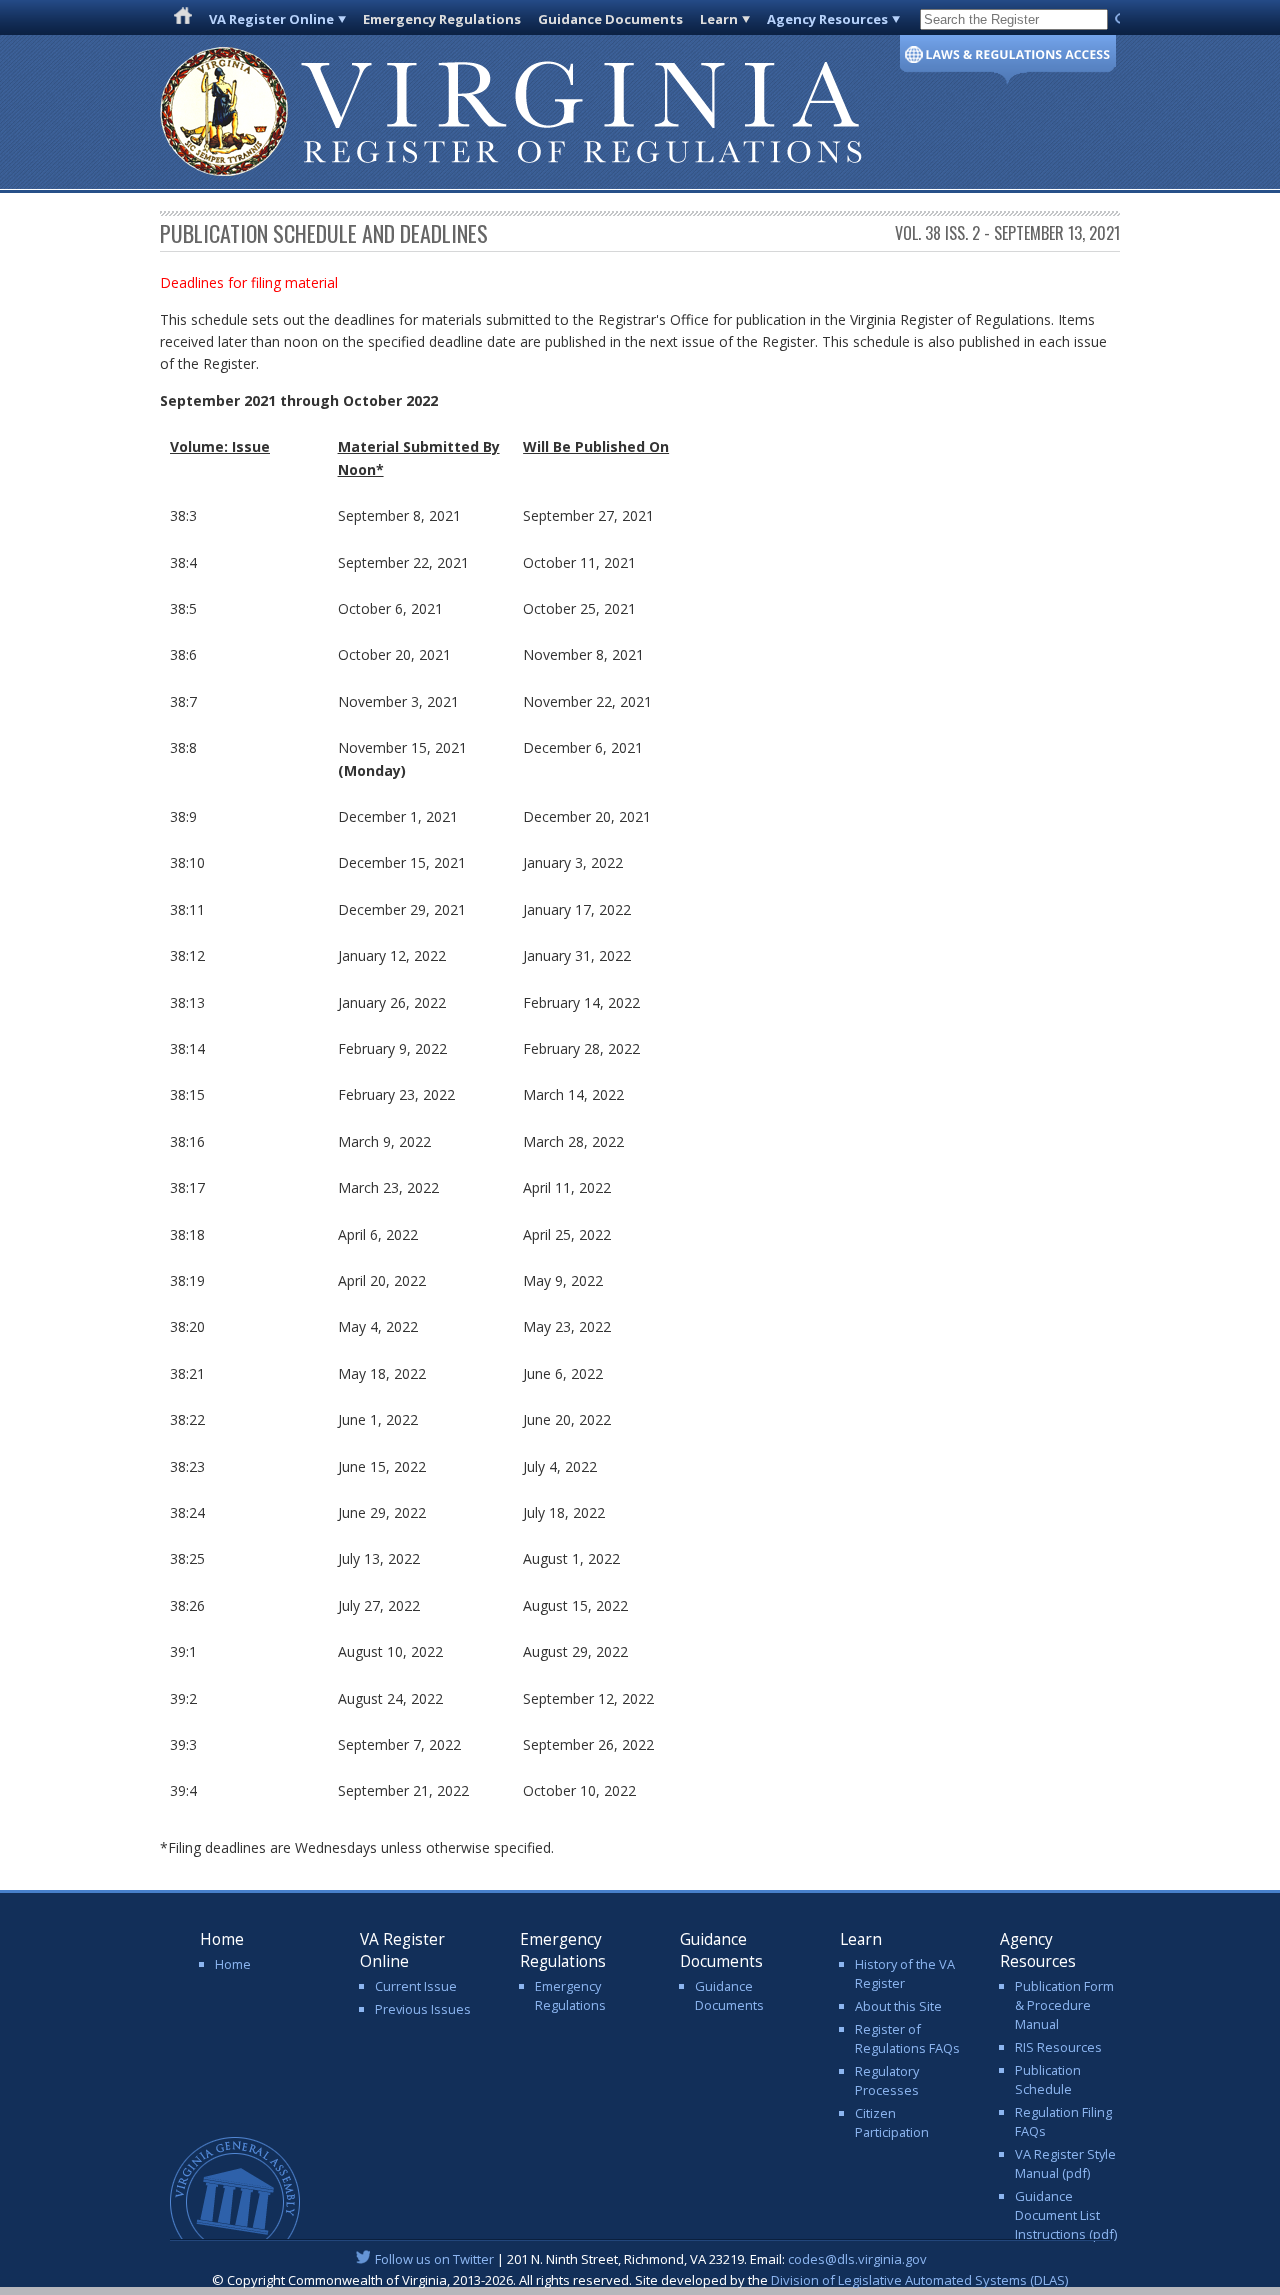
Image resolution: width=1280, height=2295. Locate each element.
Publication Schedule (1048, 2079)
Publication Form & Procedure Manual (1064, 2005)
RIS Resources (1058, 2047)
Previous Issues (423, 2009)
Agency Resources (827, 19)
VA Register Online (271, 19)
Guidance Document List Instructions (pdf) (1066, 2215)
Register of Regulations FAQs (907, 2038)
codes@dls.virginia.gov (857, 2259)
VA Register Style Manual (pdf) (1065, 2163)
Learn (719, 19)
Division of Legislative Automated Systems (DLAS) (919, 2280)
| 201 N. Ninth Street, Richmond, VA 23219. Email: (651, 2259)
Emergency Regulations (442, 19)
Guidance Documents (610, 19)
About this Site (898, 2006)
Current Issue (416, 1986)
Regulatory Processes (887, 2080)
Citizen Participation (892, 2122)
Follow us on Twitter (434, 2259)
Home (233, 1964)
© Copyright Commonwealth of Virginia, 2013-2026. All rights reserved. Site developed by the (640, 2280)
